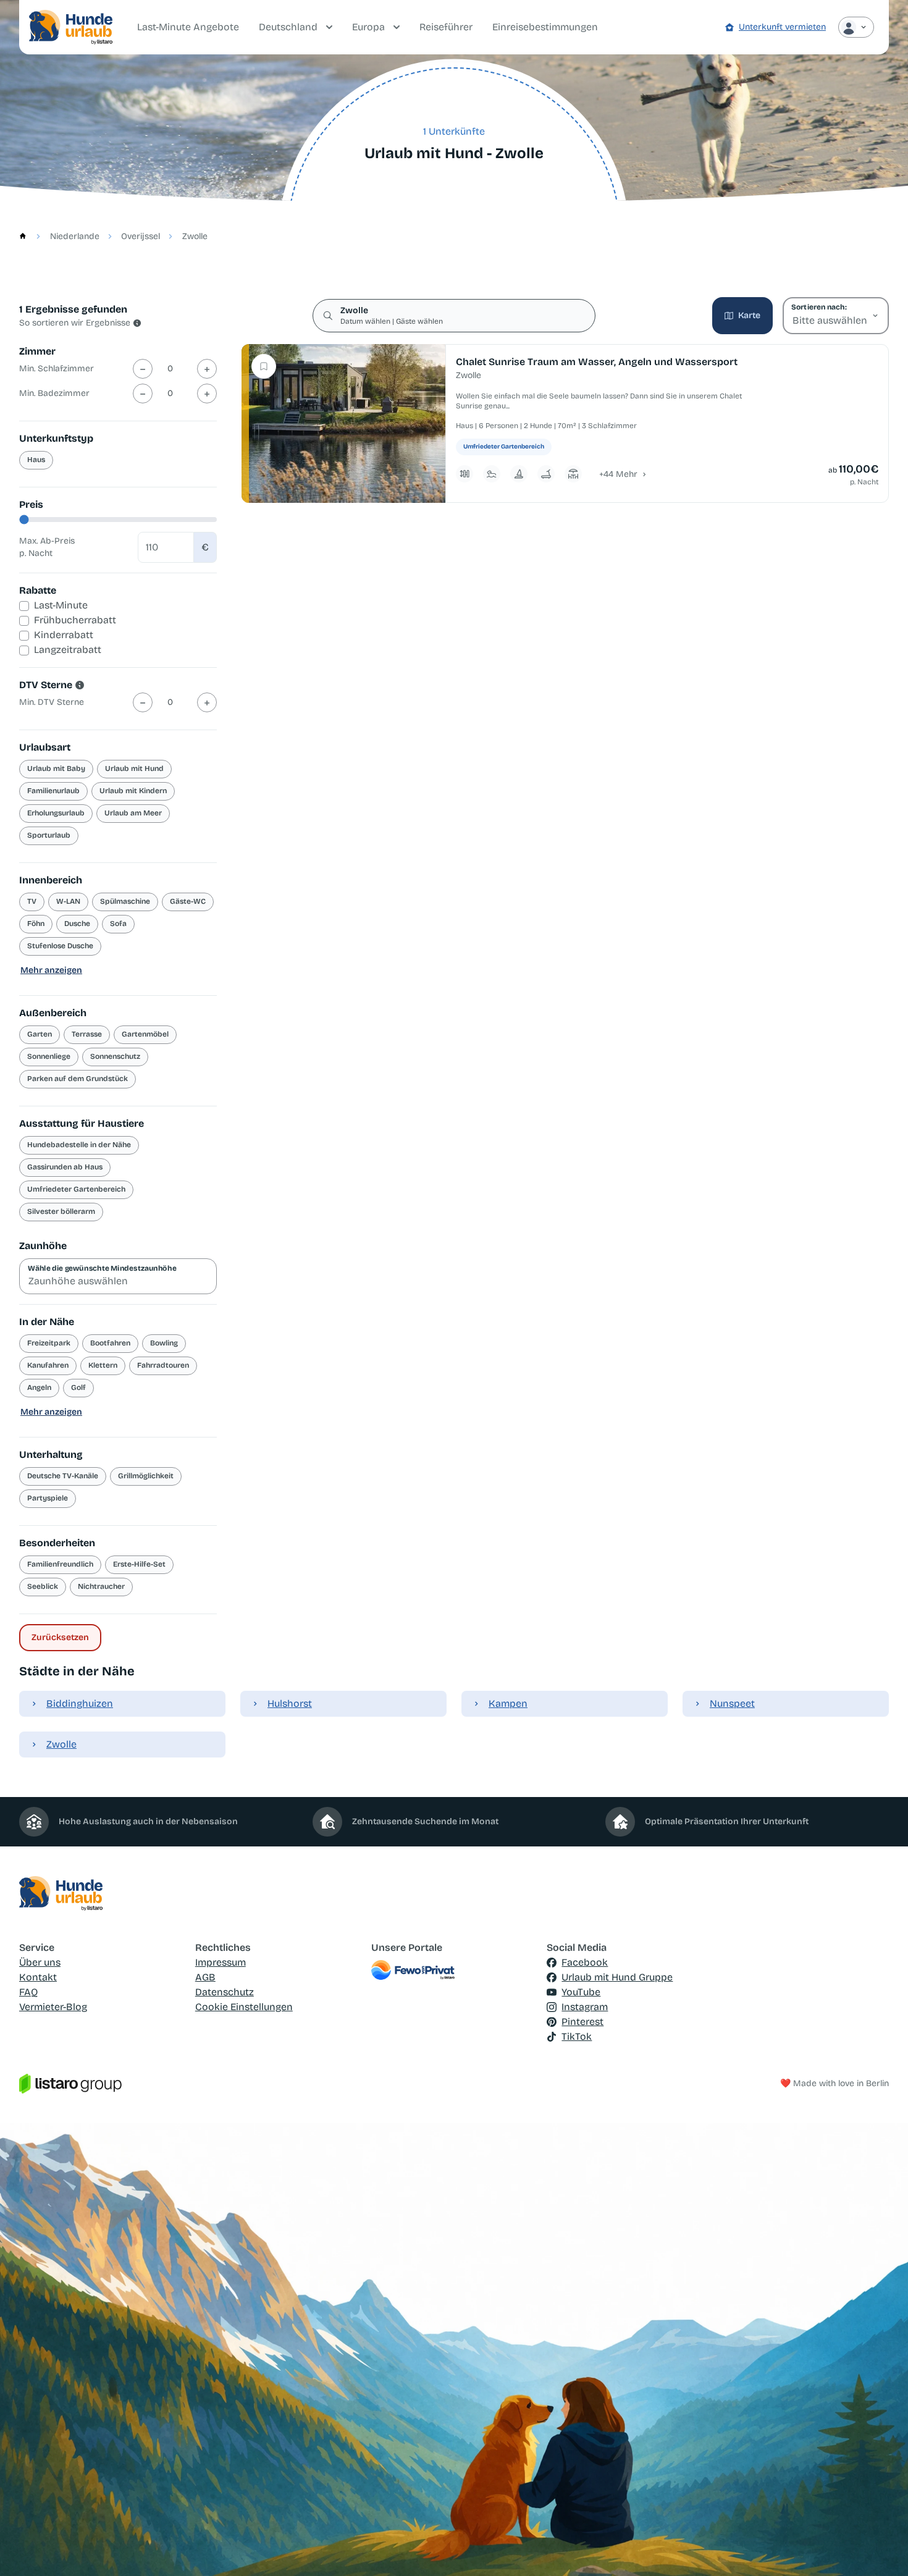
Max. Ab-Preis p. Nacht (47, 547)
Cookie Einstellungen (244, 2007)
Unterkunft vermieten (782, 27)
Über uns (40, 1962)
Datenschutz (225, 1992)
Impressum (221, 1962)
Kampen (508, 1703)
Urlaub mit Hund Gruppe (617, 1977)
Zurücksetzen (60, 1637)
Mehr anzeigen (51, 970)
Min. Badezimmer (54, 393)
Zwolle (61, 1744)
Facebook (585, 1962)
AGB (205, 1977)
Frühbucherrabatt (75, 620)
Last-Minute (61, 605)
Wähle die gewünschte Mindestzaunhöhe (102, 1268)
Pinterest (582, 2022)
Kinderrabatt (64, 635)
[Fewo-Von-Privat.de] (454, 1970)
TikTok (577, 2036)
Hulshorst (290, 1703)
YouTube (581, 1992)
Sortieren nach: (819, 307)
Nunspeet (732, 1703)
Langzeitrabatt (68, 650)
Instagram (585, 2007)
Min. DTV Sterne (52, 702)
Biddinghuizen (80, 1703)
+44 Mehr (618, 474)
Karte (749, 315)
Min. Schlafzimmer (57, 368)
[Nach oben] (881, 2549)
